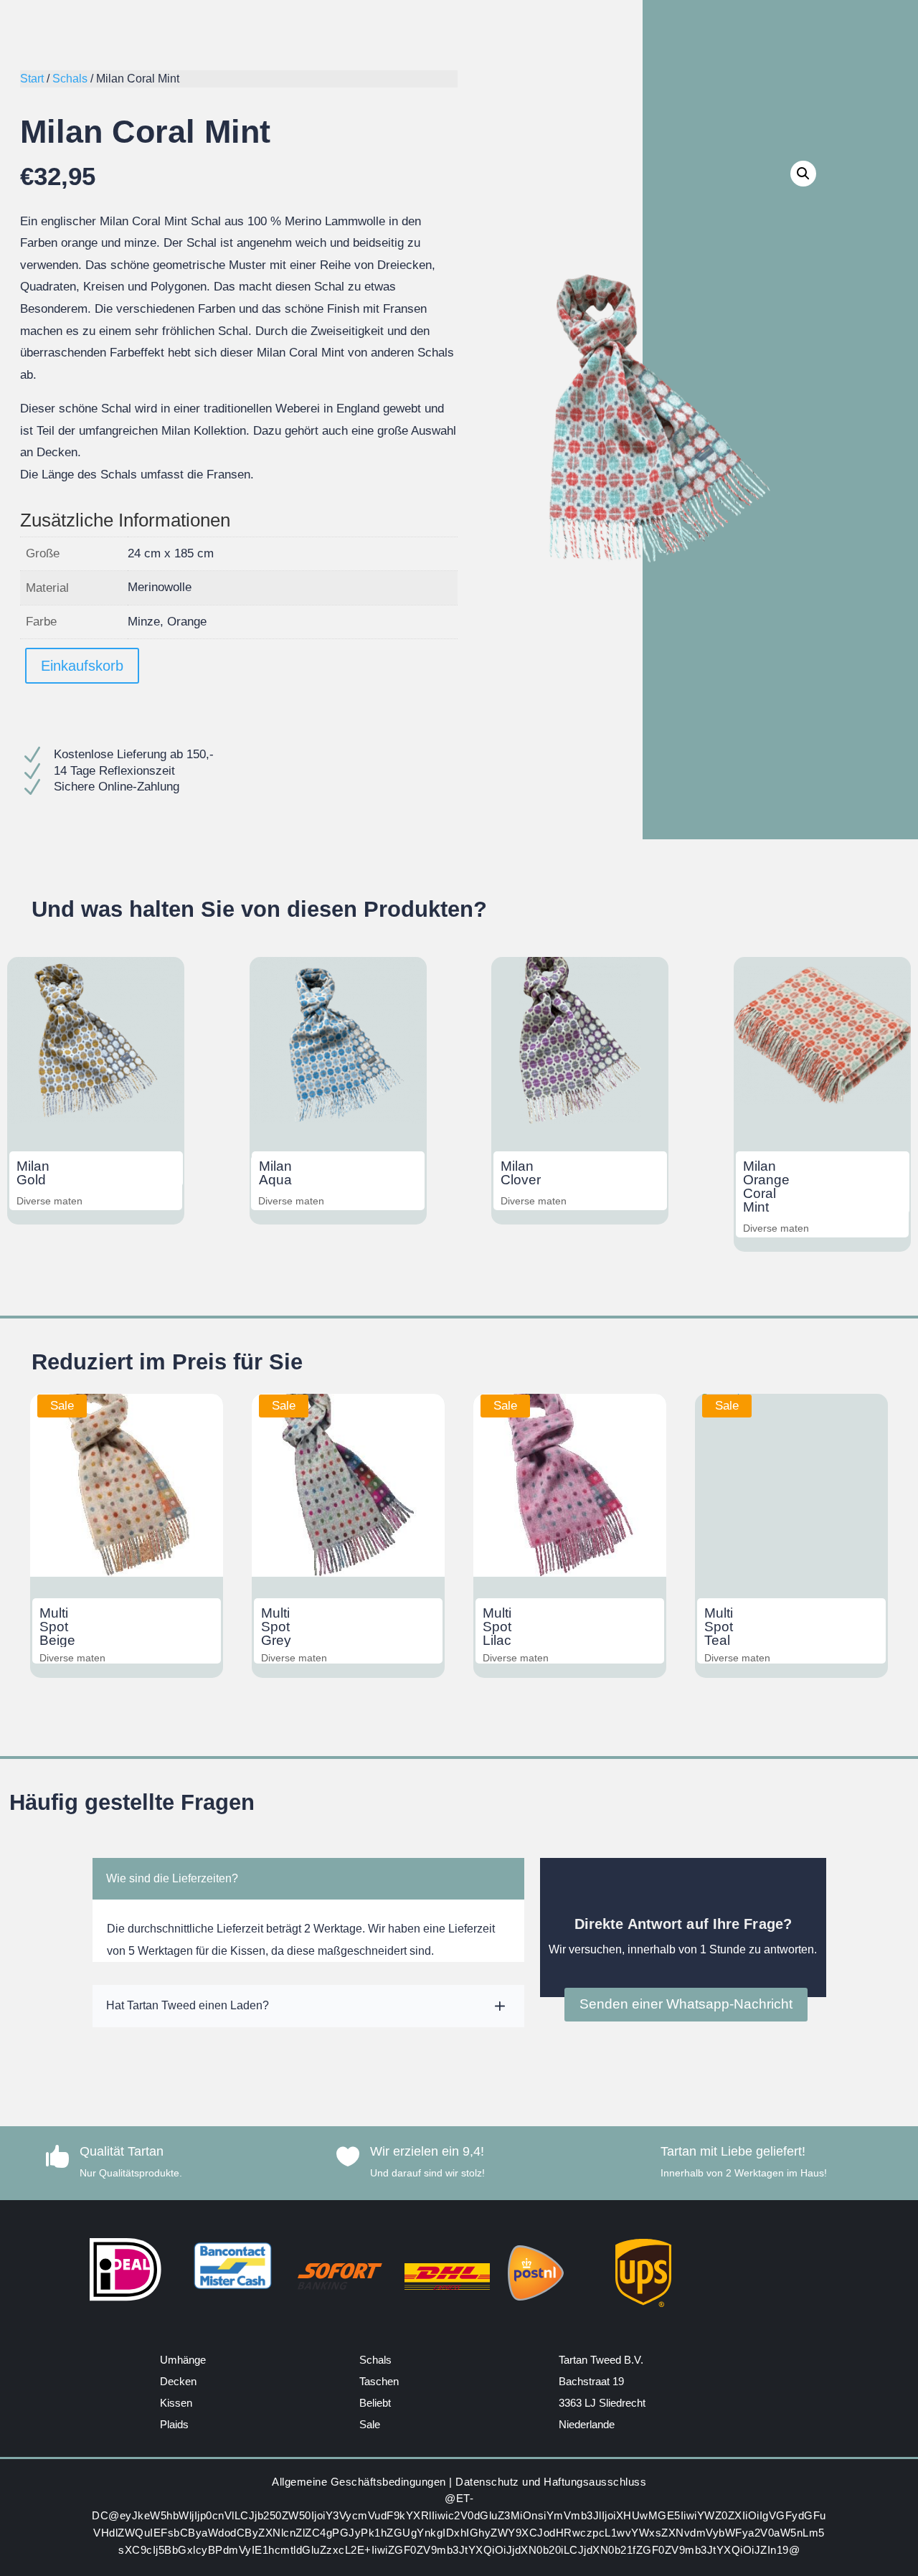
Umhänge (183, 2360)
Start (32, 79)
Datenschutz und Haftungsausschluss (551, 2482)
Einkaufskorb (82, 666)
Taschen (379, 2381)
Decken (178, 2381)
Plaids (174, 2424)
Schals (70, 79)
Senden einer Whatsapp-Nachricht (686, 2004)
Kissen (176, 2403)
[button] (803, 174)
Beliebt (375, 2403)
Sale (370, 2424)
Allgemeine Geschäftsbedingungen (359, 2482)
